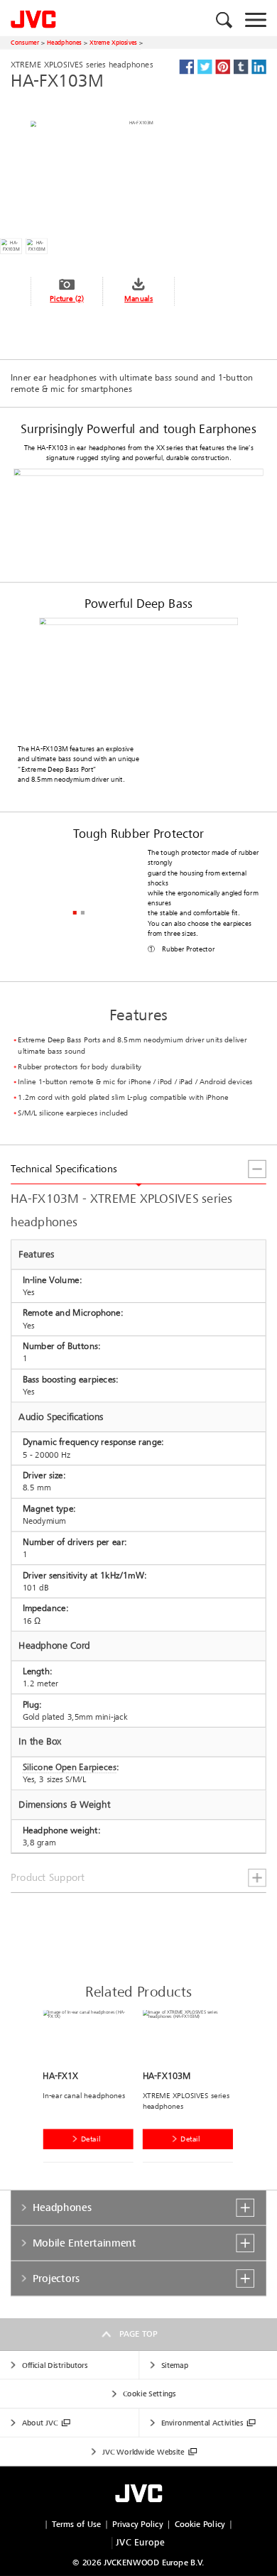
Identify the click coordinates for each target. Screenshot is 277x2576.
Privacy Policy (137, 2525)
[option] (92, 2089)
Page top (138, 2334)
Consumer (25, 42)
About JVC (40, 2423)
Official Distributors (55, 2365)
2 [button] (83, 913)
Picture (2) (66, 299)
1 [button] (75, 913)
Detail (91, 2139)
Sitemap (175, 2365)
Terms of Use (76, 2525)
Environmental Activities (202, 2423)
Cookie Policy (200, 2525)
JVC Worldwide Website (143, 2451)
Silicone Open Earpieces (70, 1767)
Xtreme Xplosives (113, 42)
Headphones (64, 42)
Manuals (138, 299)
